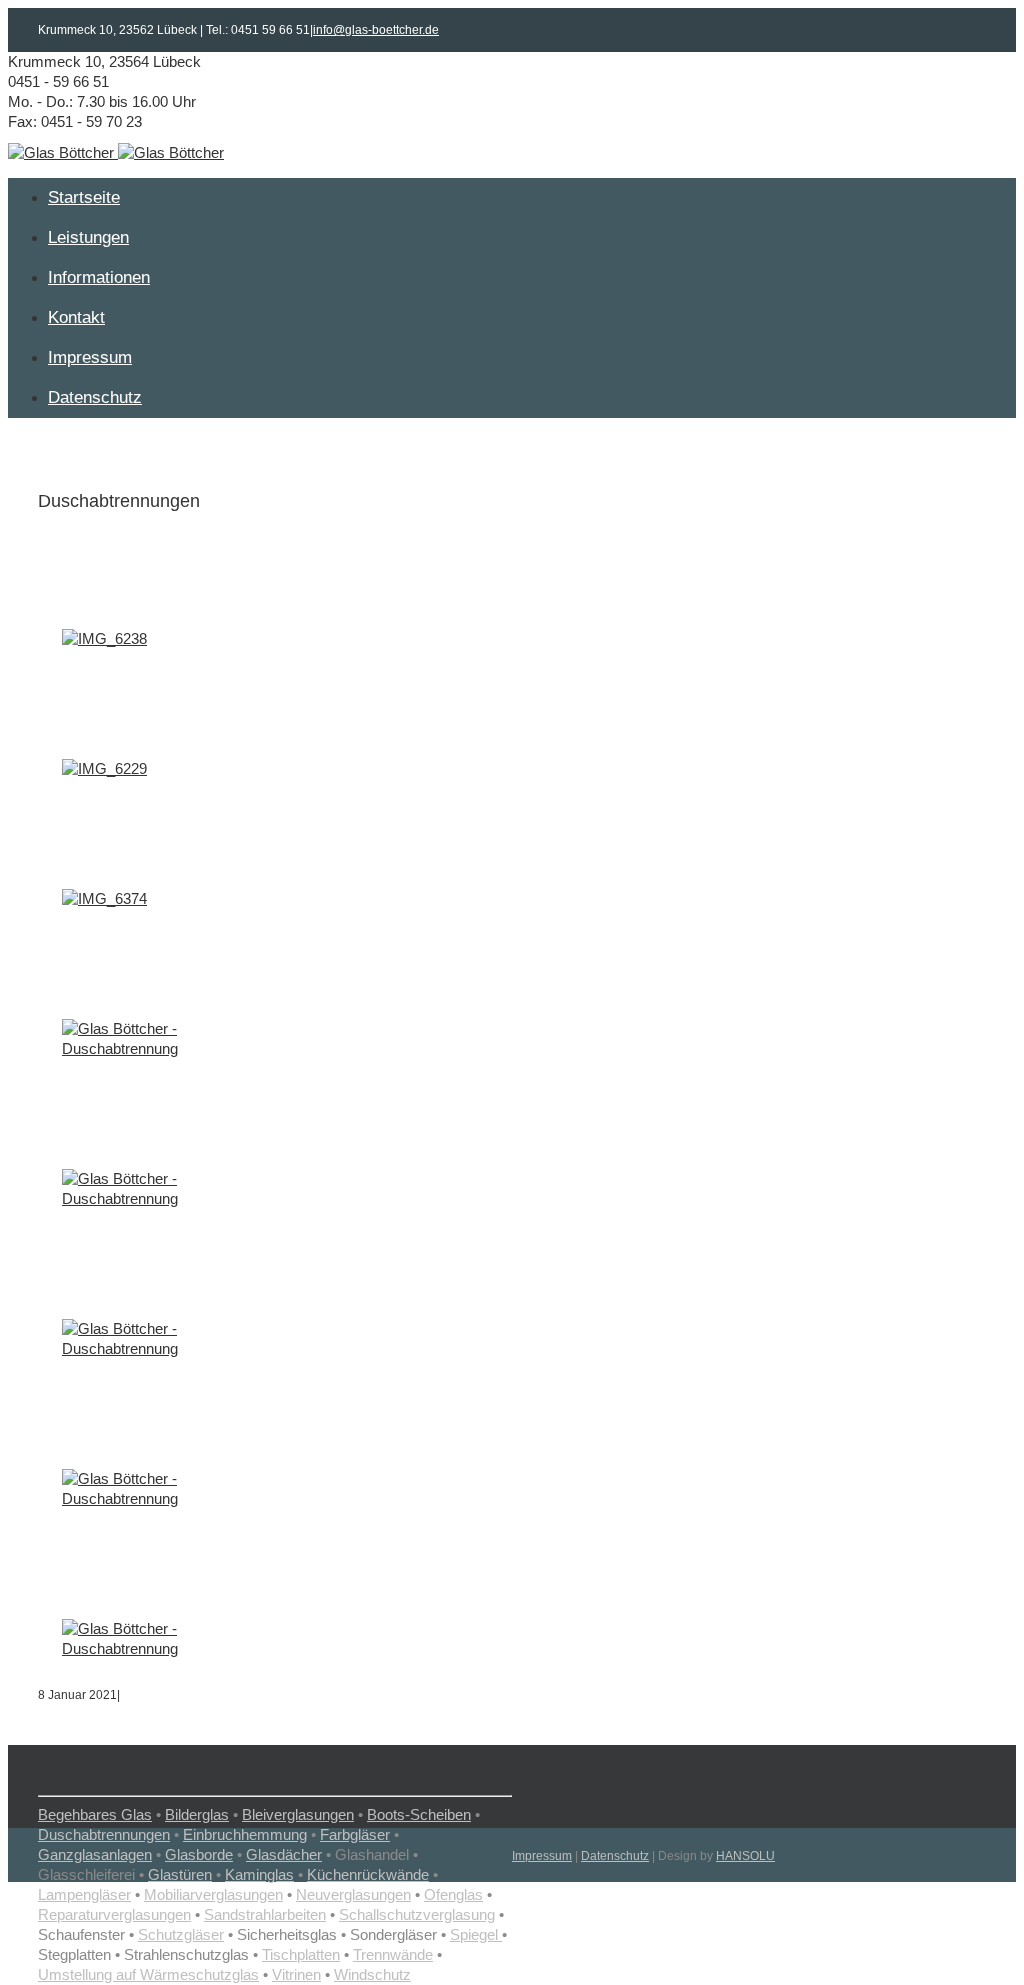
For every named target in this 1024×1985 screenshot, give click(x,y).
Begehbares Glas (95, 1814)
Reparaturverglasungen (114, 1914)
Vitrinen (296, 1974)
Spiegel (476, 1934)
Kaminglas (259, 1874)
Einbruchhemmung (245, 1834)
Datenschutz (615, 1856)
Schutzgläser (181, 1934)
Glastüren (180, 1874)
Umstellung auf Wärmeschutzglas (148, 1974)
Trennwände (393, 1954)
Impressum (542, 1856)
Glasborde (199, 1854)
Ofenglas (453, 1894)
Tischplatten (301, 1954)
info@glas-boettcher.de (376, 30)
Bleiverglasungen (298, 1814)
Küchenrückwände (368, 1874)
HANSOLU (745, 1856)
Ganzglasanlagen (95, 1854)
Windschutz (372, 1974)
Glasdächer (284, 1854)
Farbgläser (355, 1834)
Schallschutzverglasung (417, 1914)
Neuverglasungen (353, 1894)
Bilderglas (197, 1814)
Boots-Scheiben (419, 1814)
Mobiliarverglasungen (213, 1894)
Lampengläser (84, 1894)
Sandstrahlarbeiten (265, 1914)
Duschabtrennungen (104, 1834)
